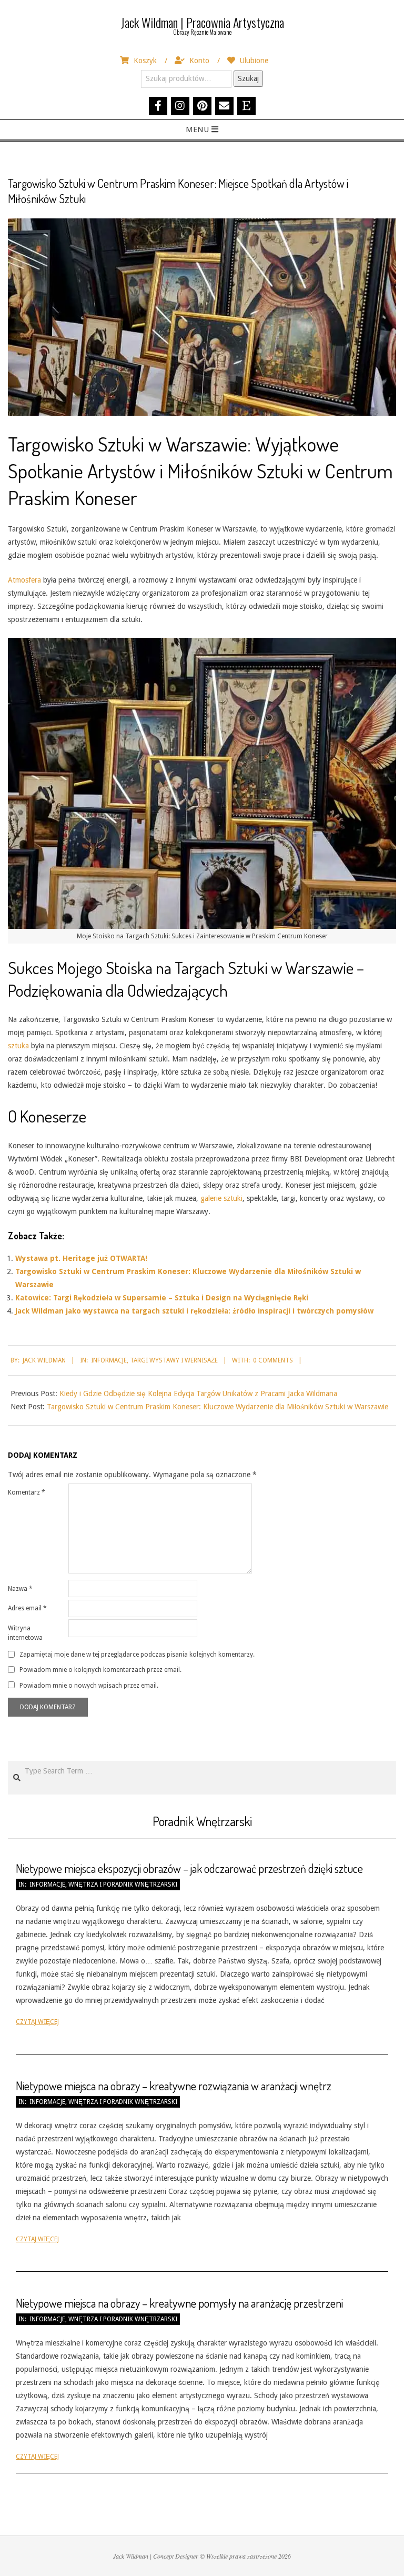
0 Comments (273, 1360)
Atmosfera (24, 580)
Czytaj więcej (37, 2022)
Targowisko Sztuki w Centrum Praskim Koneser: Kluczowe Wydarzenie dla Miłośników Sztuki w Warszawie (218, 1407)
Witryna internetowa (25, 1633)
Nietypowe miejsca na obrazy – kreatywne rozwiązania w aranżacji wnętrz (174, 2086)
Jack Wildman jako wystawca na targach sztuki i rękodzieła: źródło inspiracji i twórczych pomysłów (194, 1311)
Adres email (27, 1608)
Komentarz (27, 1492)
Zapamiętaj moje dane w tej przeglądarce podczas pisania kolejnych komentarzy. (137, 1655)
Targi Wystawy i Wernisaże (174, 1360)
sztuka (18, 1046)
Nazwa (20, 1589)
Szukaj (248, 78)
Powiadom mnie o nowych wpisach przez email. (89, 1685)
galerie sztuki (221, 1198)
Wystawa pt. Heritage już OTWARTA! (81, 1258)
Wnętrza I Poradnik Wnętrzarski (123, 1885)
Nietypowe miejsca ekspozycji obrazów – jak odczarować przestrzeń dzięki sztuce (189, 1868)
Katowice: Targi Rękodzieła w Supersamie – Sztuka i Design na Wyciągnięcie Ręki (162, 1298)
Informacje (109, 1360)
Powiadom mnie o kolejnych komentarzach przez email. (100, 1670)
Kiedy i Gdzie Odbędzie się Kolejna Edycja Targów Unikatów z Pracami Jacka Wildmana (198, 1394)
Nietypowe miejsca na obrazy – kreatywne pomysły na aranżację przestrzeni (179, 2303)
